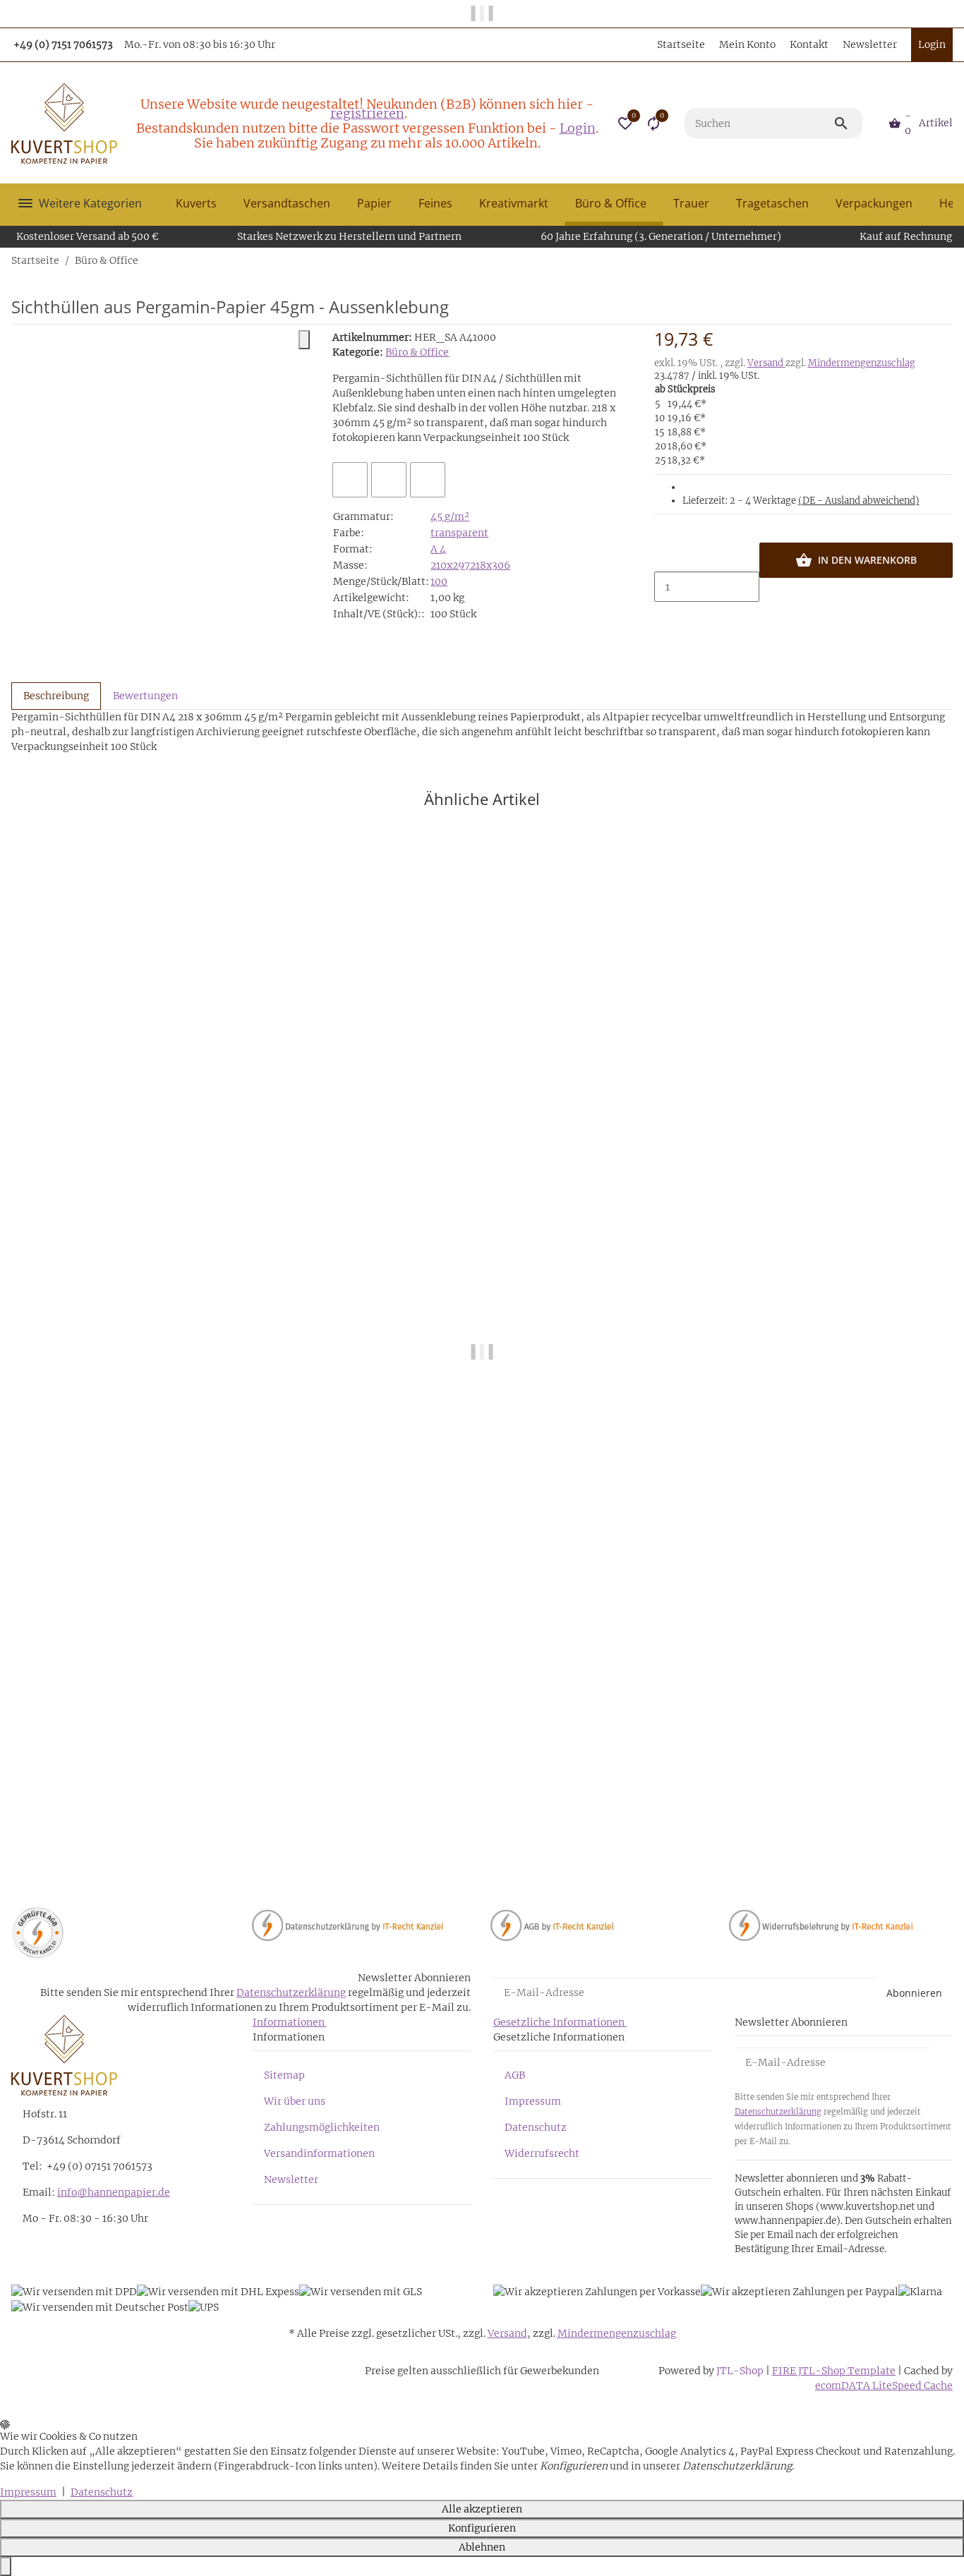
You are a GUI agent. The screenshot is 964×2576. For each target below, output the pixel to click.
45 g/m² (450, 516)
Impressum (533, 2101)
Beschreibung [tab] (56, 696)
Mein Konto (747, 44)
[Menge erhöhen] (665, 617)
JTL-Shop (741, 2371)
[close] (304, 340)
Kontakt (809, 44)
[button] (625, 123)
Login (578, 128)
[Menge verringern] (665, 557)
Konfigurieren (482, 2528)
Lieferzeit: (801, 501)
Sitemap (284, 2075)
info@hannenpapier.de (114, 2192)
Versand (766, 363)
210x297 (450, 565)
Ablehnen (482, 2547)
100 (439, 581)
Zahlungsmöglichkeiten (322, 2127)
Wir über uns (295, 2101)
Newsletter (870, 44)
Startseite (681, 44)
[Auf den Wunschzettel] (389, 480)
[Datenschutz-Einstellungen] (6, 2566)
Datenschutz (536, 2127)
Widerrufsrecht (542, 2153)
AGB (515, 2075)
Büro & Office (417, 352)
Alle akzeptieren (482, 2509)
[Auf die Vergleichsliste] (350, 480)
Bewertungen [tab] (145, 696)
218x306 (490, 565)
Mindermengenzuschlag (862, 363)
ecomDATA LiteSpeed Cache (884, 2385)
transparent (459, 533)
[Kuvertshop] (64, 123)
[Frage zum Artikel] (428, 480)
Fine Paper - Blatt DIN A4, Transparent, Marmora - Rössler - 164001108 (184, 1821)
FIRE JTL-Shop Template (834, 2371)
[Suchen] (848, 123)
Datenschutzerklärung (291, 1993)
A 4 (438, 549)
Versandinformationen (319, 2153)
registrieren (367, 113)
